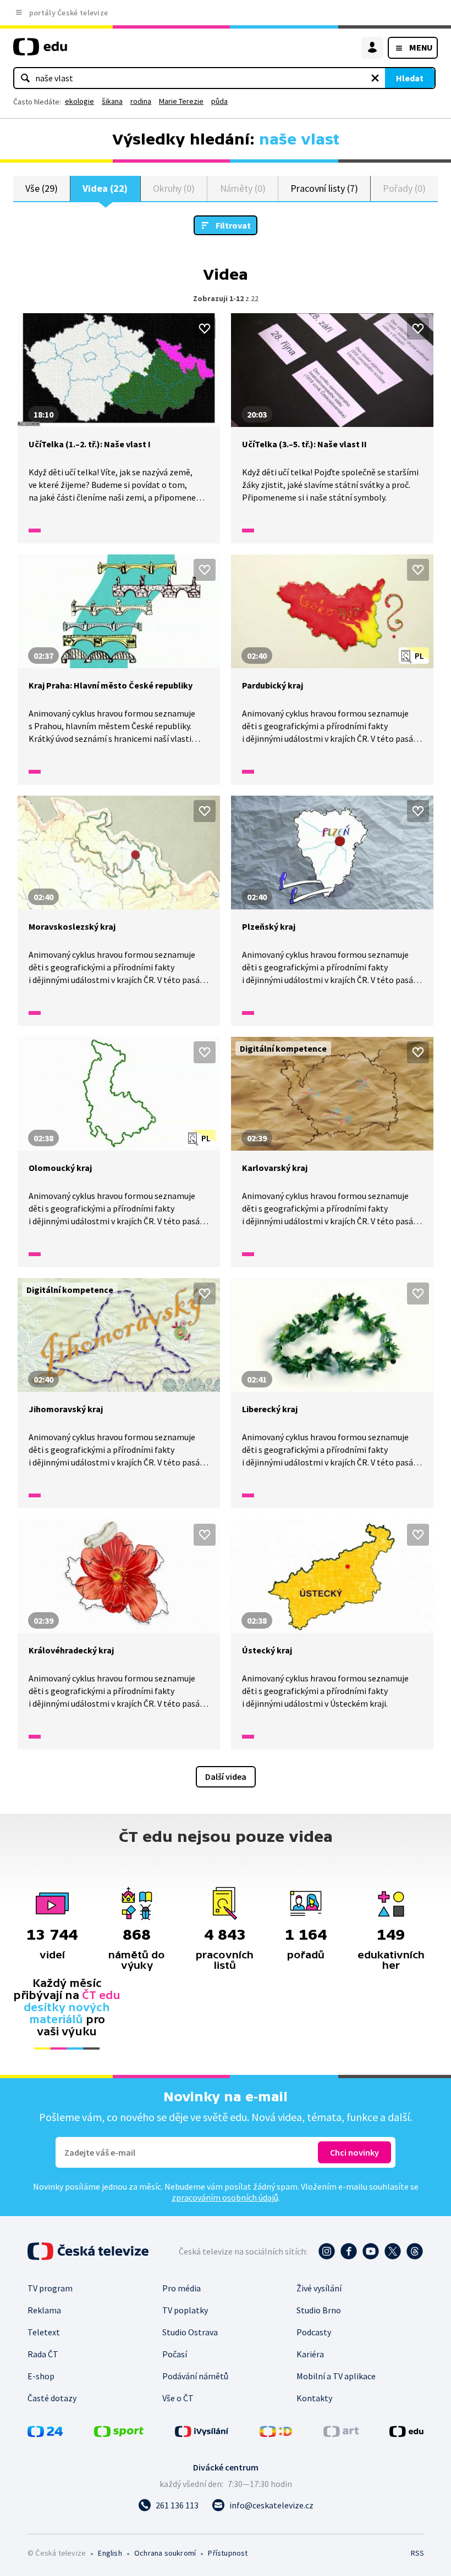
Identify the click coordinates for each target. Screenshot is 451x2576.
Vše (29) (41, 188)
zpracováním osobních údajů (225, 2197)
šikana (112, 101)
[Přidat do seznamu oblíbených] (205, 329)
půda (219, 101)
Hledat (410, 78)
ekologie (79, 101)
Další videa (226, 1776)
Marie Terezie (181, 101)
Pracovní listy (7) (324, 188)
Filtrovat (233, 225)
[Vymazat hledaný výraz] (375, 78)
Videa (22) (105, 188)
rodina (141, 101)
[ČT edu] (40, 51)
